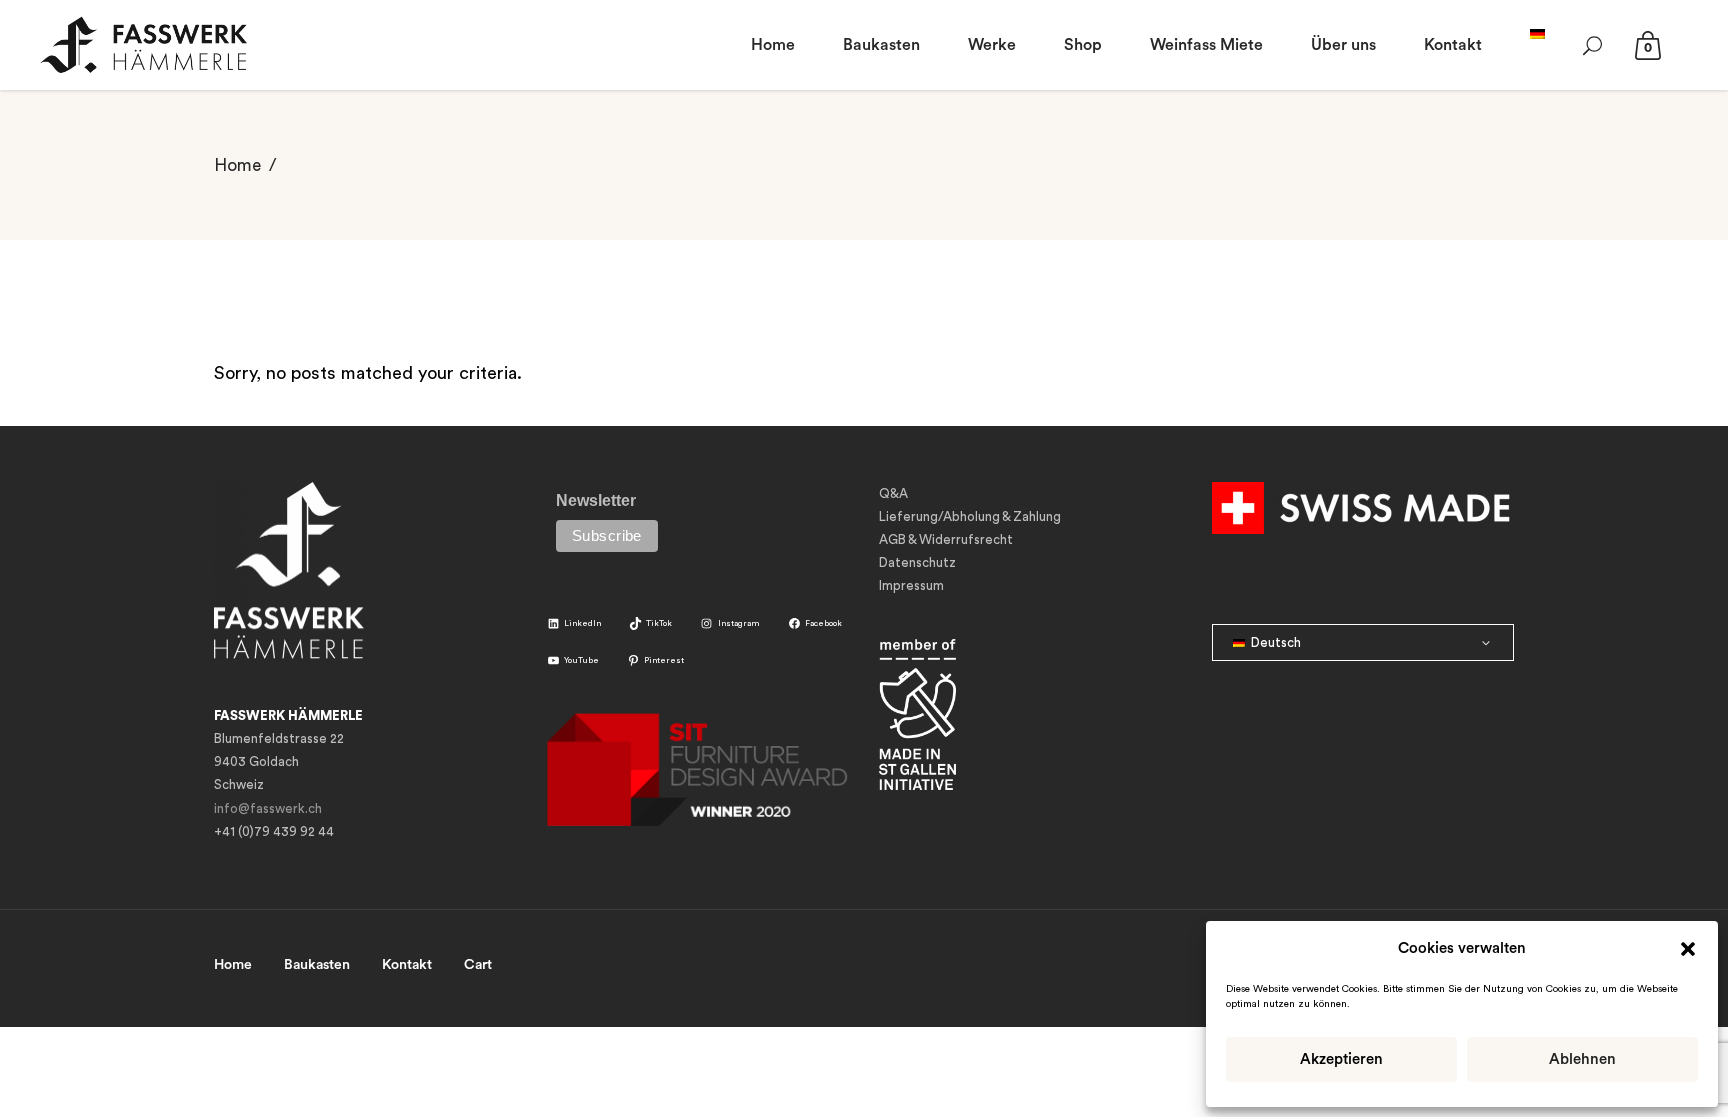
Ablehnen (1582, 1059)
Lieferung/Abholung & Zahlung (970, 516)
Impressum (911, 585)
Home (237, 165)
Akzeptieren (1341, 1059)
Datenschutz (917, 562)
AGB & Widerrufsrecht (946, 539)
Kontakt (407, 965)
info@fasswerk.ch (268, 808)
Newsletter (596, 500)
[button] (1688, 949)
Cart (478, 965)
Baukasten (317, 965)
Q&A (893, 493)
